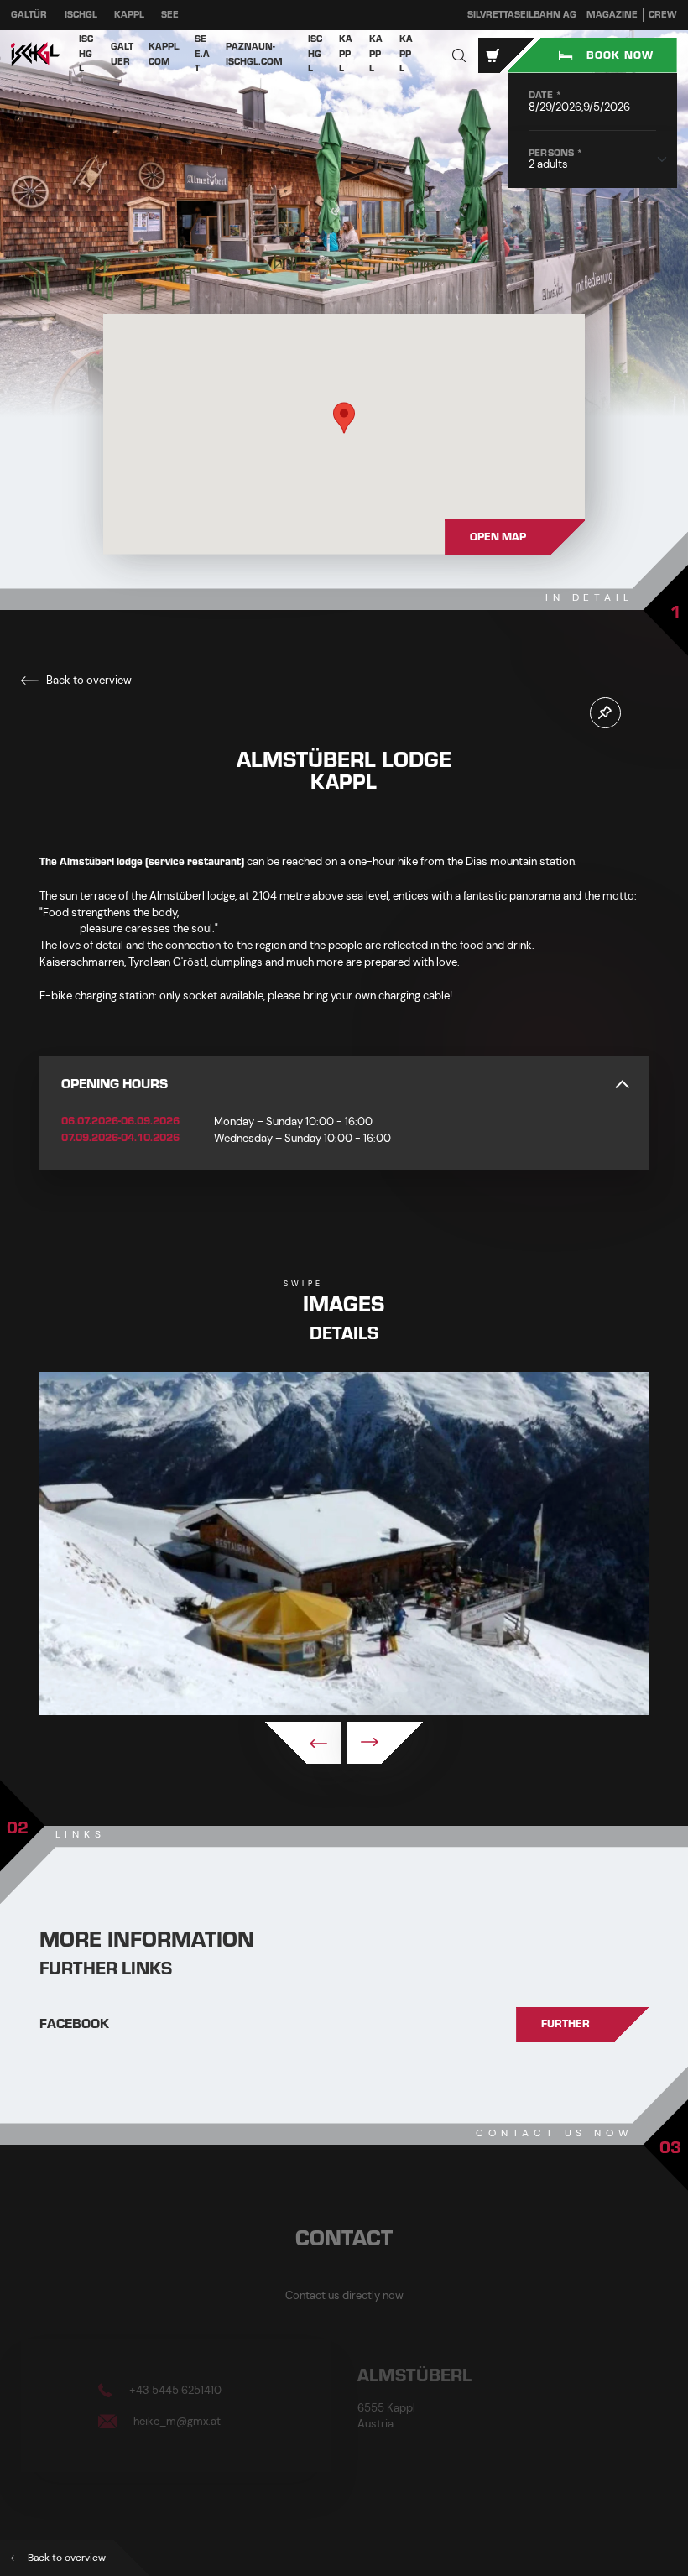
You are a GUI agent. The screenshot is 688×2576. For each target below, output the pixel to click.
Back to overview (88, 680)
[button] (459, 55)
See (170, 15)
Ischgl (81, 15)
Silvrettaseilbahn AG (522, 15)
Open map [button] (498, 537)
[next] (385, 1743)
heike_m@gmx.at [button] (176, 2420)
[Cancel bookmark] (605, 713)
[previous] (303, 1743)
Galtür (29, 15)
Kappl (129, 15)
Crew (663, 15)
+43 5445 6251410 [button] (174, 2390)
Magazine (612, 15)
